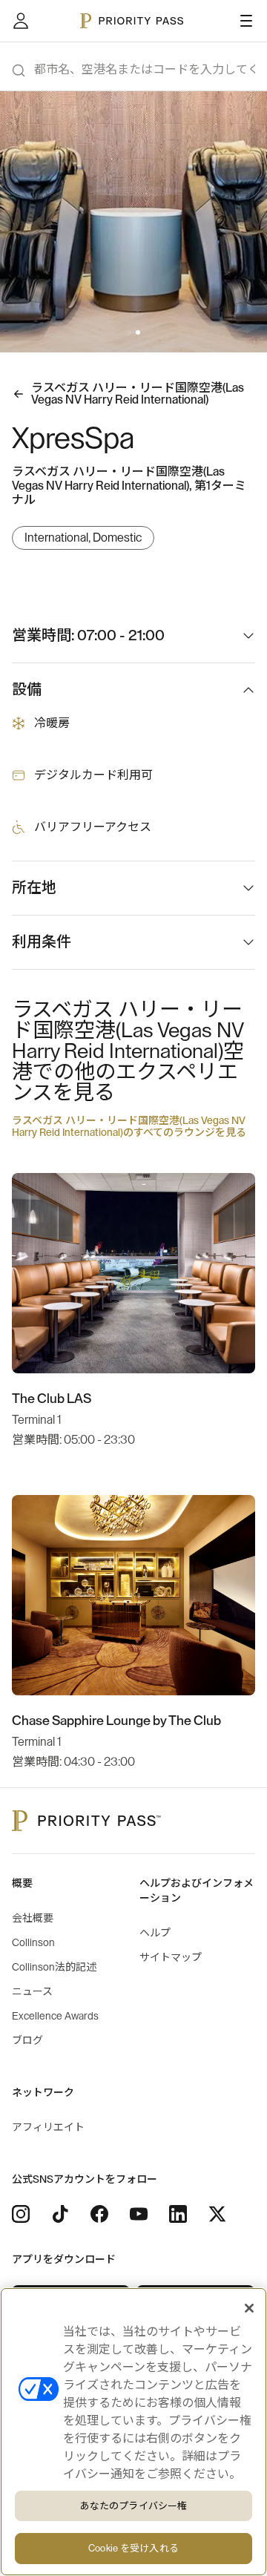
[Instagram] (21, 2214)
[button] (129, 332)
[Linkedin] (178, 2214)
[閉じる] (249, 2308)
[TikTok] (60, 2214)
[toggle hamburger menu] (246, 21)
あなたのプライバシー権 (133, 2506)
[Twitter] (217, 2214)
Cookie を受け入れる (133, 2548)
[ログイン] (21, 21)
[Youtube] (139, 2214)
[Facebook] (99, 2214)
